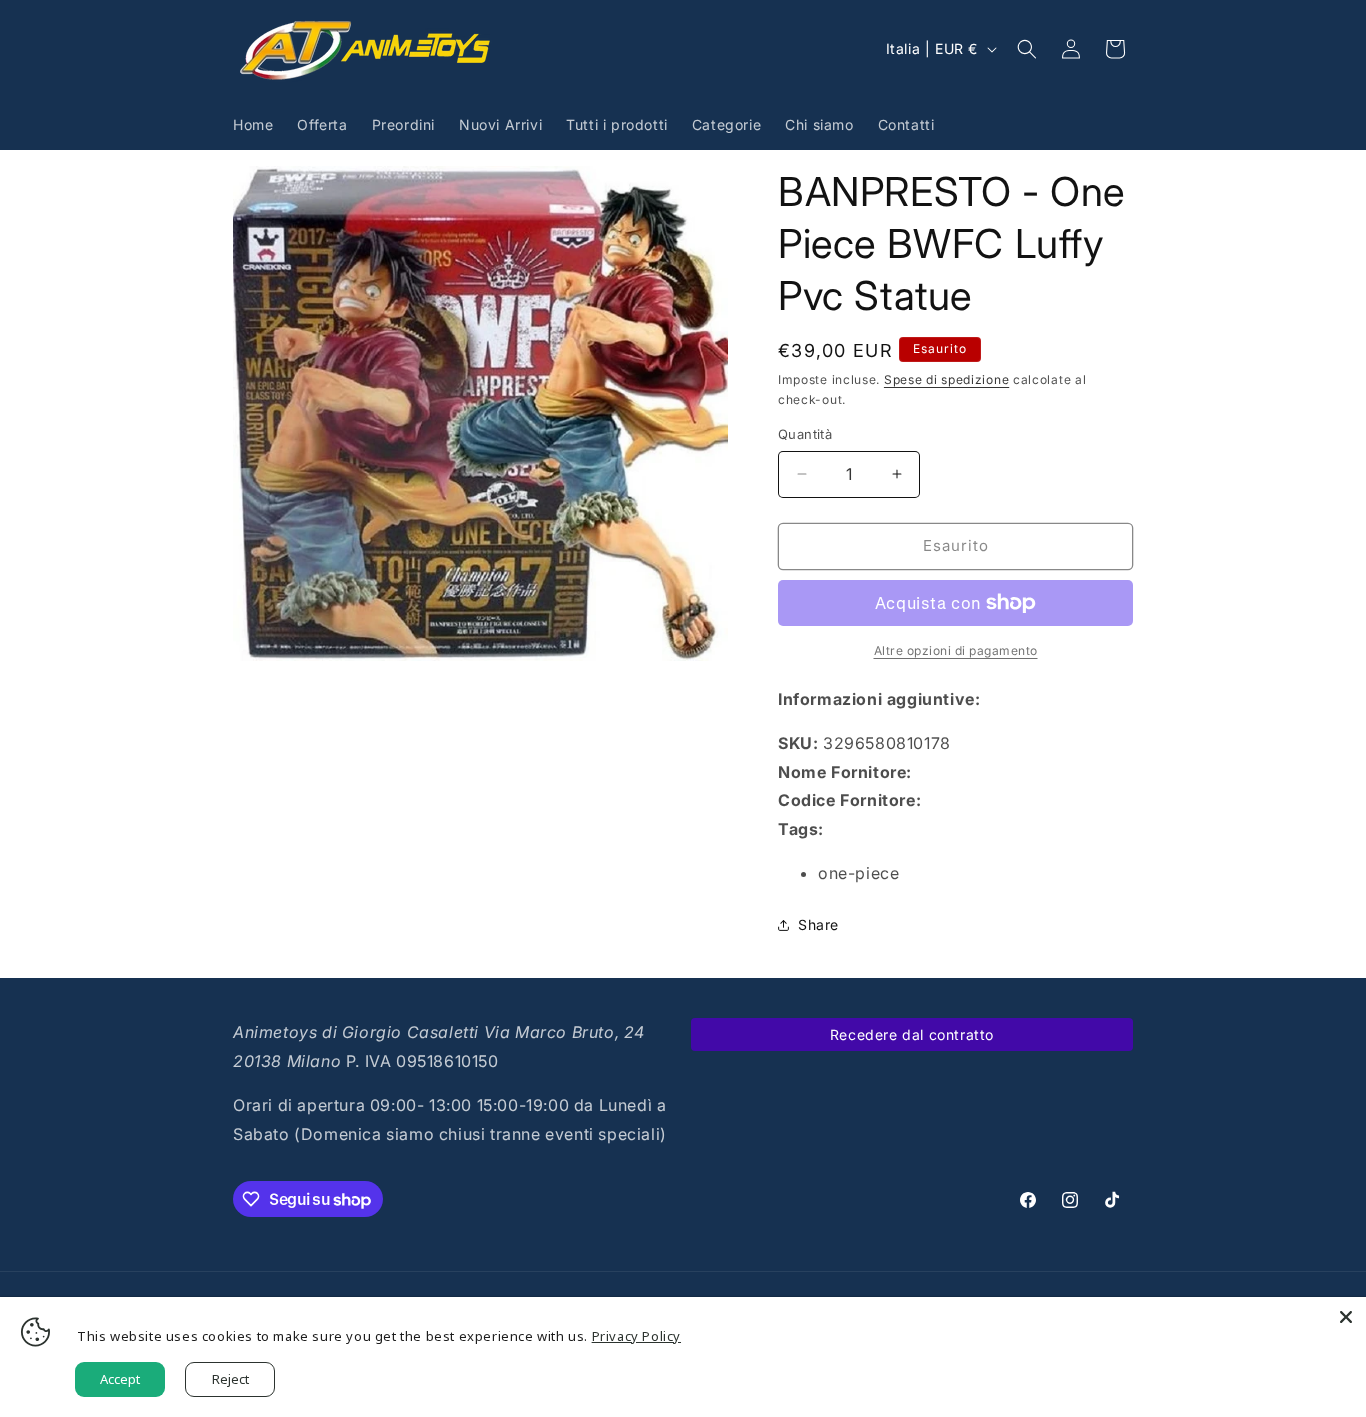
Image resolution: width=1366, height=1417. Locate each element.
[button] (1027, 49)
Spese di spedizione (946, 379)
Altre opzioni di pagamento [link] (956, 650)
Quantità (805, 434)
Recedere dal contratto (912, 1034)
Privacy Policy (636, 1336)
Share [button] (818, 924)
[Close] (1346, 1317)
